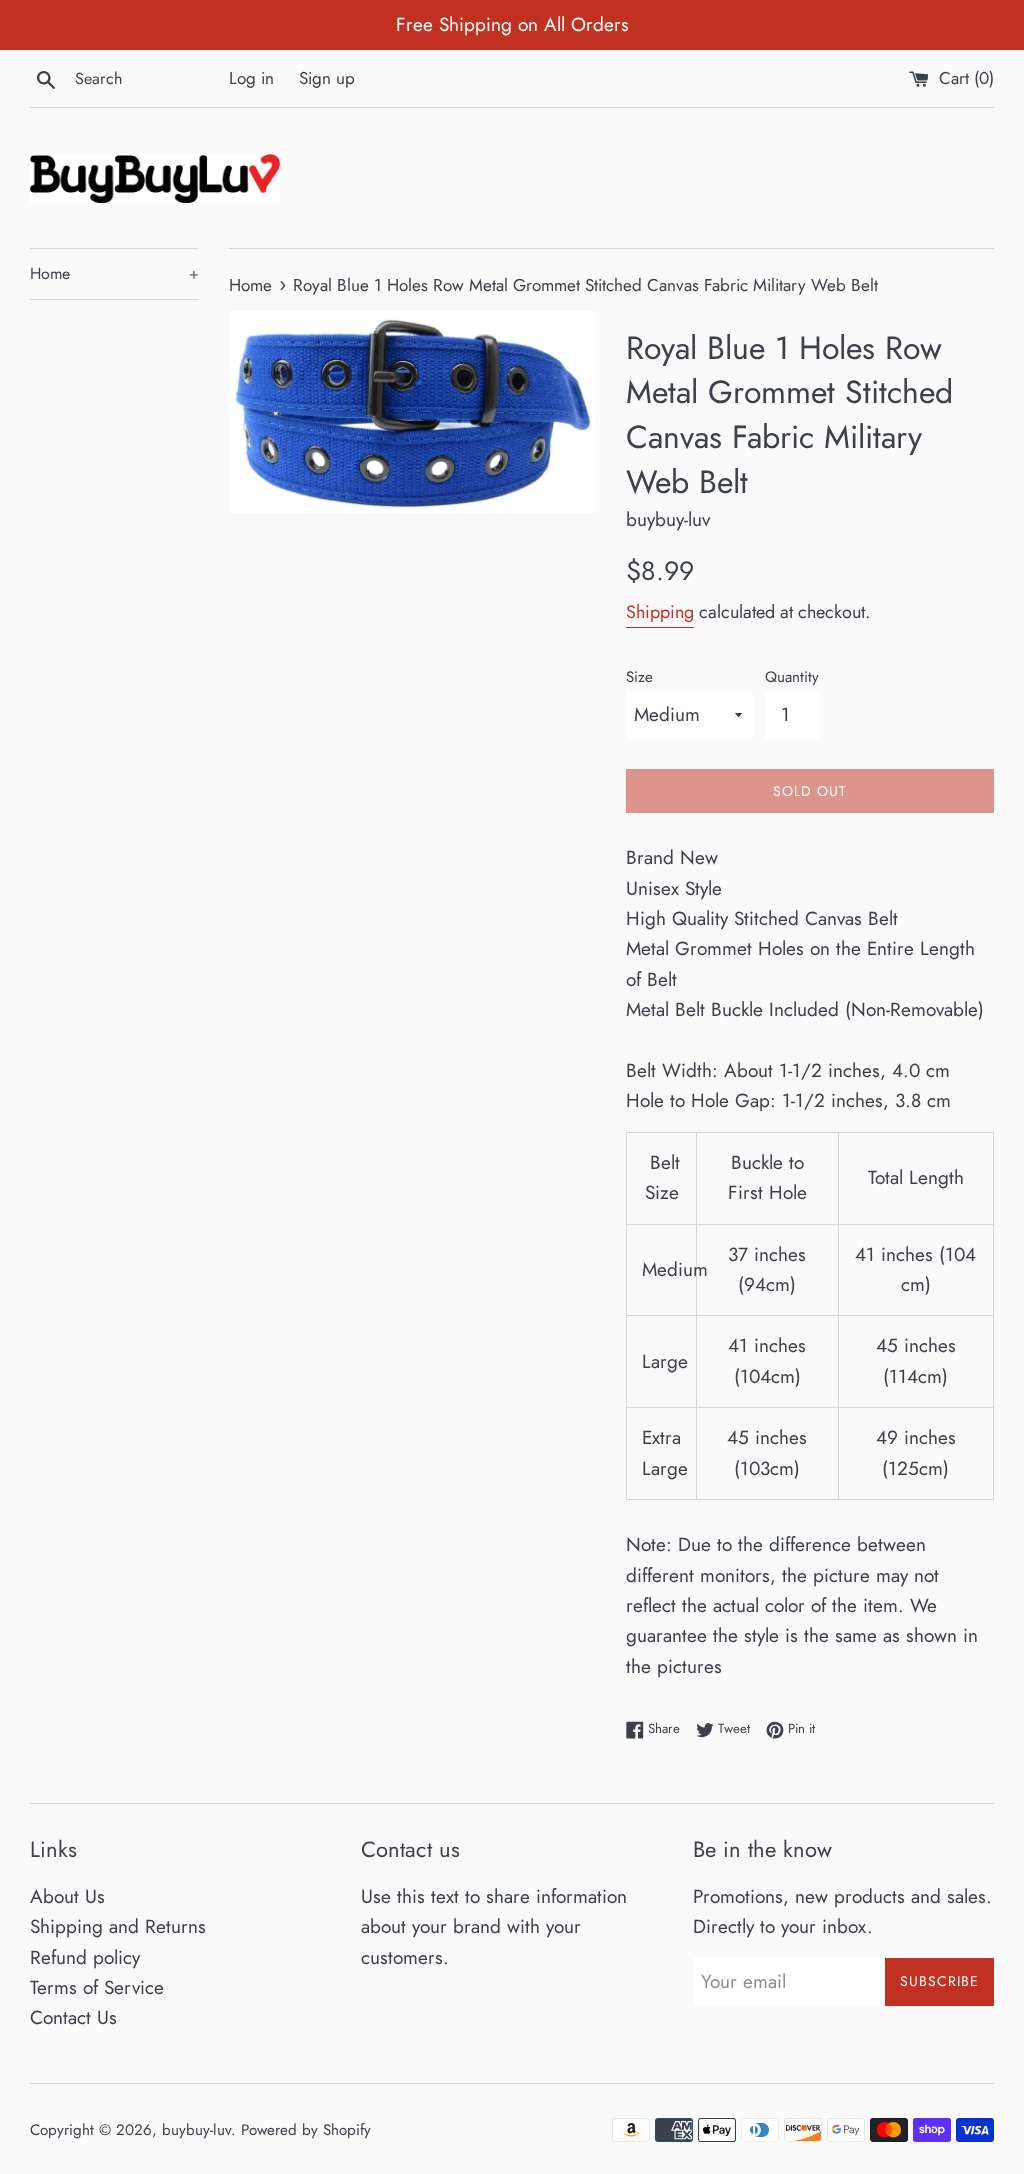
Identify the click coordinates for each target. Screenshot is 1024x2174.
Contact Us (73, 2017)
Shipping (660, 612)
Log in (251, 78)
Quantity (792, 677)
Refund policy (85, 1957)
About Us (67, 1896)
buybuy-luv (196, 2130)
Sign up (327, 78)
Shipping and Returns (118, 1926)
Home (114, 273)
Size (639, 677)
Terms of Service (97, 1987)
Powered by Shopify (306, 2130)
